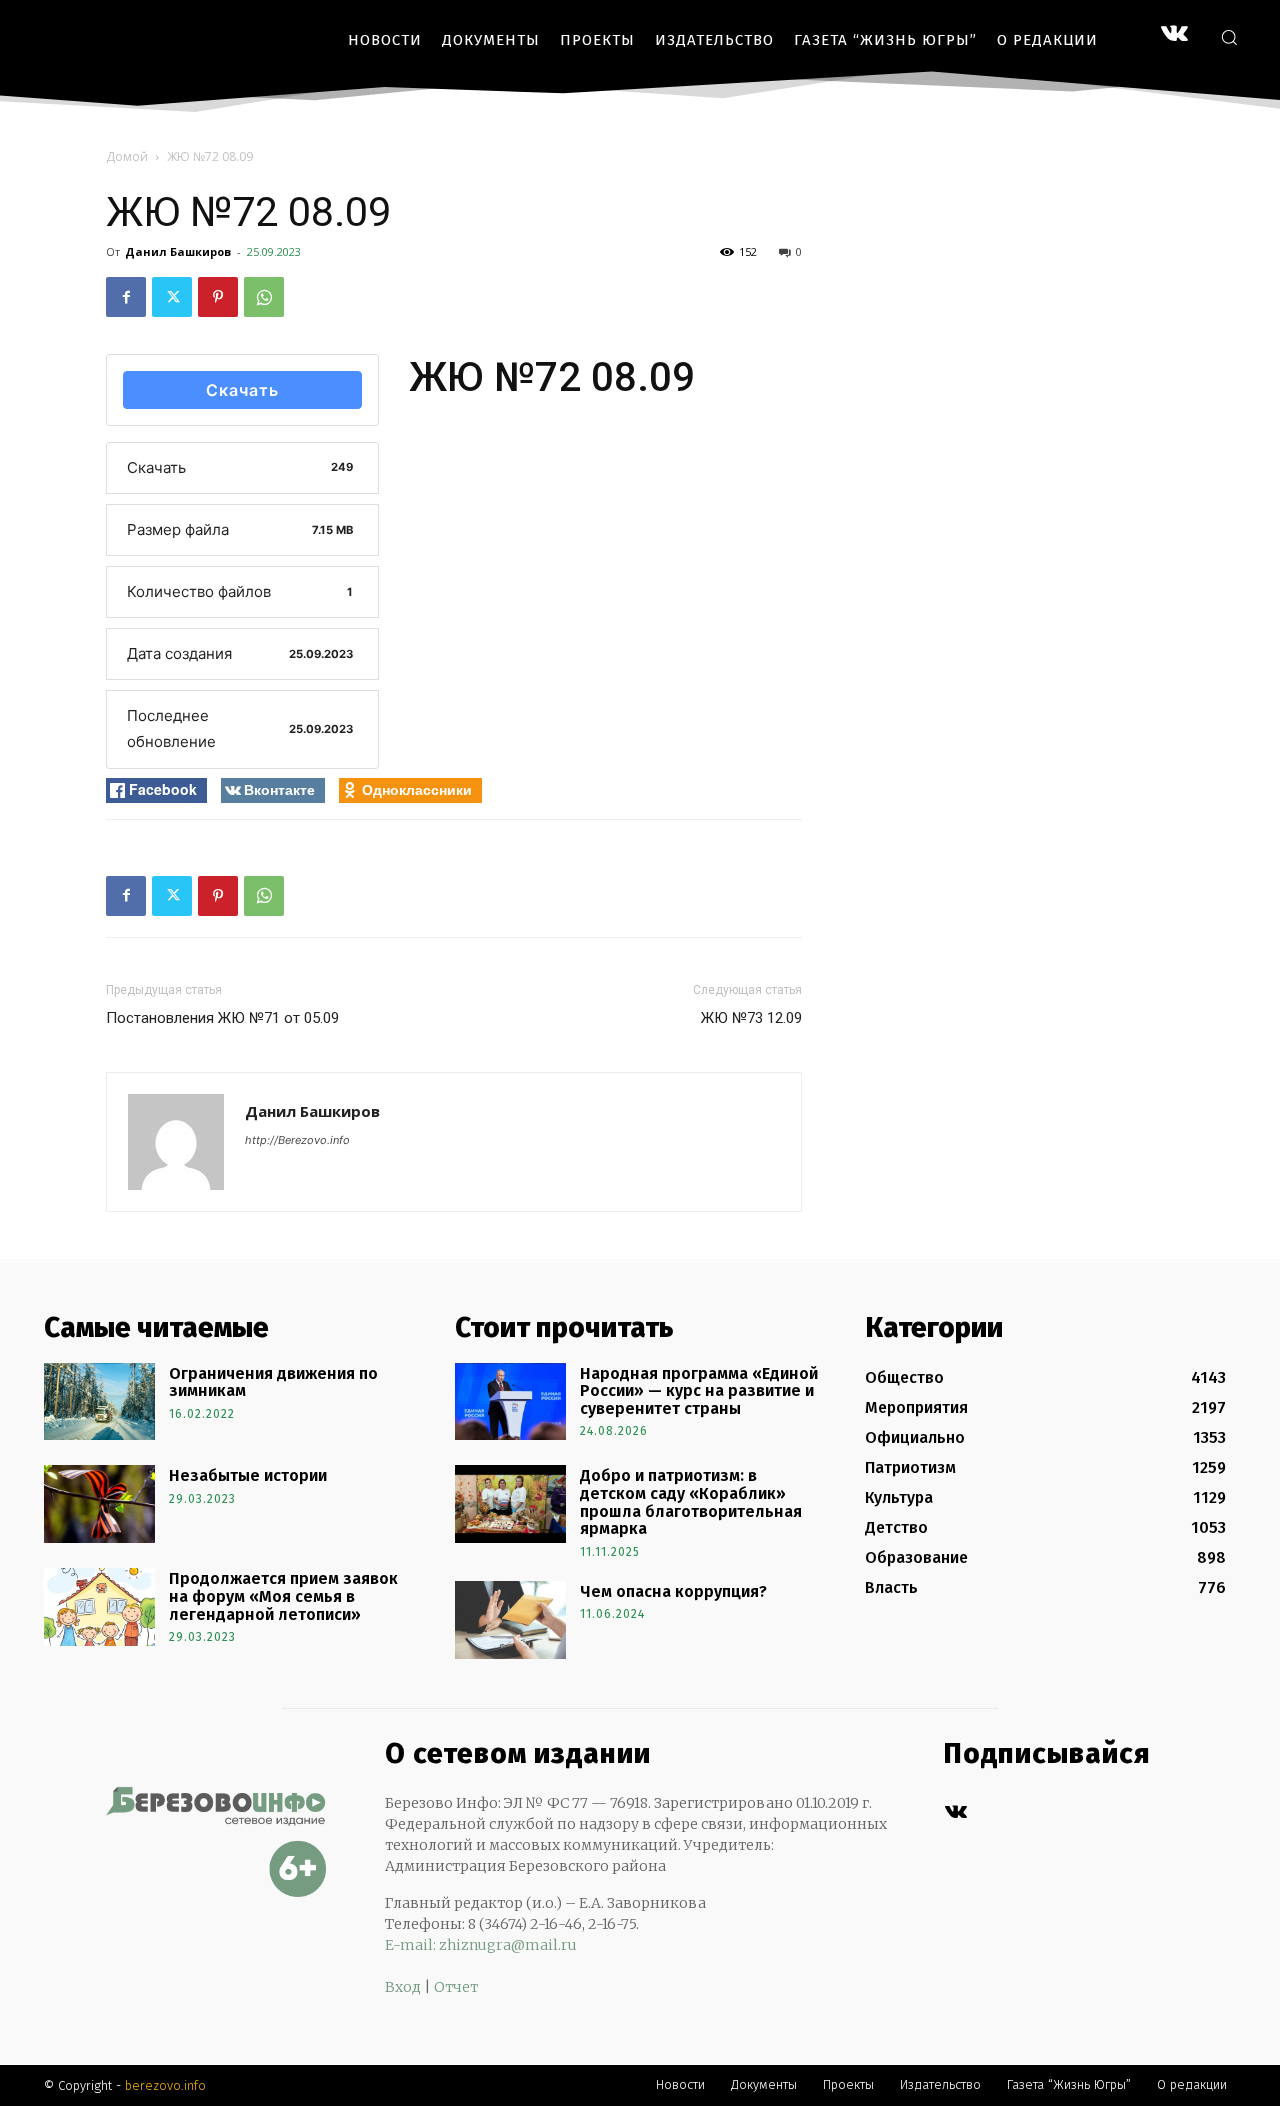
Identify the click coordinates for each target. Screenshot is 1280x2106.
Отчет (456, 1987)
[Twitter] (172, 297)
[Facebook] (126, 297)
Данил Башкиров (178, 251)
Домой (127, 156)
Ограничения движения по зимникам (273, 1382)
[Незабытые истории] (99, 1504)
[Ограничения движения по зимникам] (99, 1402)
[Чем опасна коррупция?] (510, 1620)
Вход (403, 1987)
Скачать (242, 390)
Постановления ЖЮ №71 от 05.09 (222, 1018)
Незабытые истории (248, 1475)
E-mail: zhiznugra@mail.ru (481, 1945)
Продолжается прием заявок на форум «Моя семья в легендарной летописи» (283, 1596)
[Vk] (955, 1812)
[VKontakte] (1174, 35)
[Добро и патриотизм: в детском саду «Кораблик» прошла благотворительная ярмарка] (510, 1504)
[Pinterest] (218, 297)
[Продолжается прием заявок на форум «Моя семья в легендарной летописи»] (99, 1607)
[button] (1229, 37)
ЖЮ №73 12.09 (751, 1018)
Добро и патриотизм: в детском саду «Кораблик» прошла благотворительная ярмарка (691, 1502)
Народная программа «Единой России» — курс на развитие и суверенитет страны (699, 1391)
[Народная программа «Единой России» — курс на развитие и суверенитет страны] (510, 1402)
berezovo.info (165, 2085)
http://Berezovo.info (297, 1140)
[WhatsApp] (264, 297)
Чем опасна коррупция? (673, 1591)
